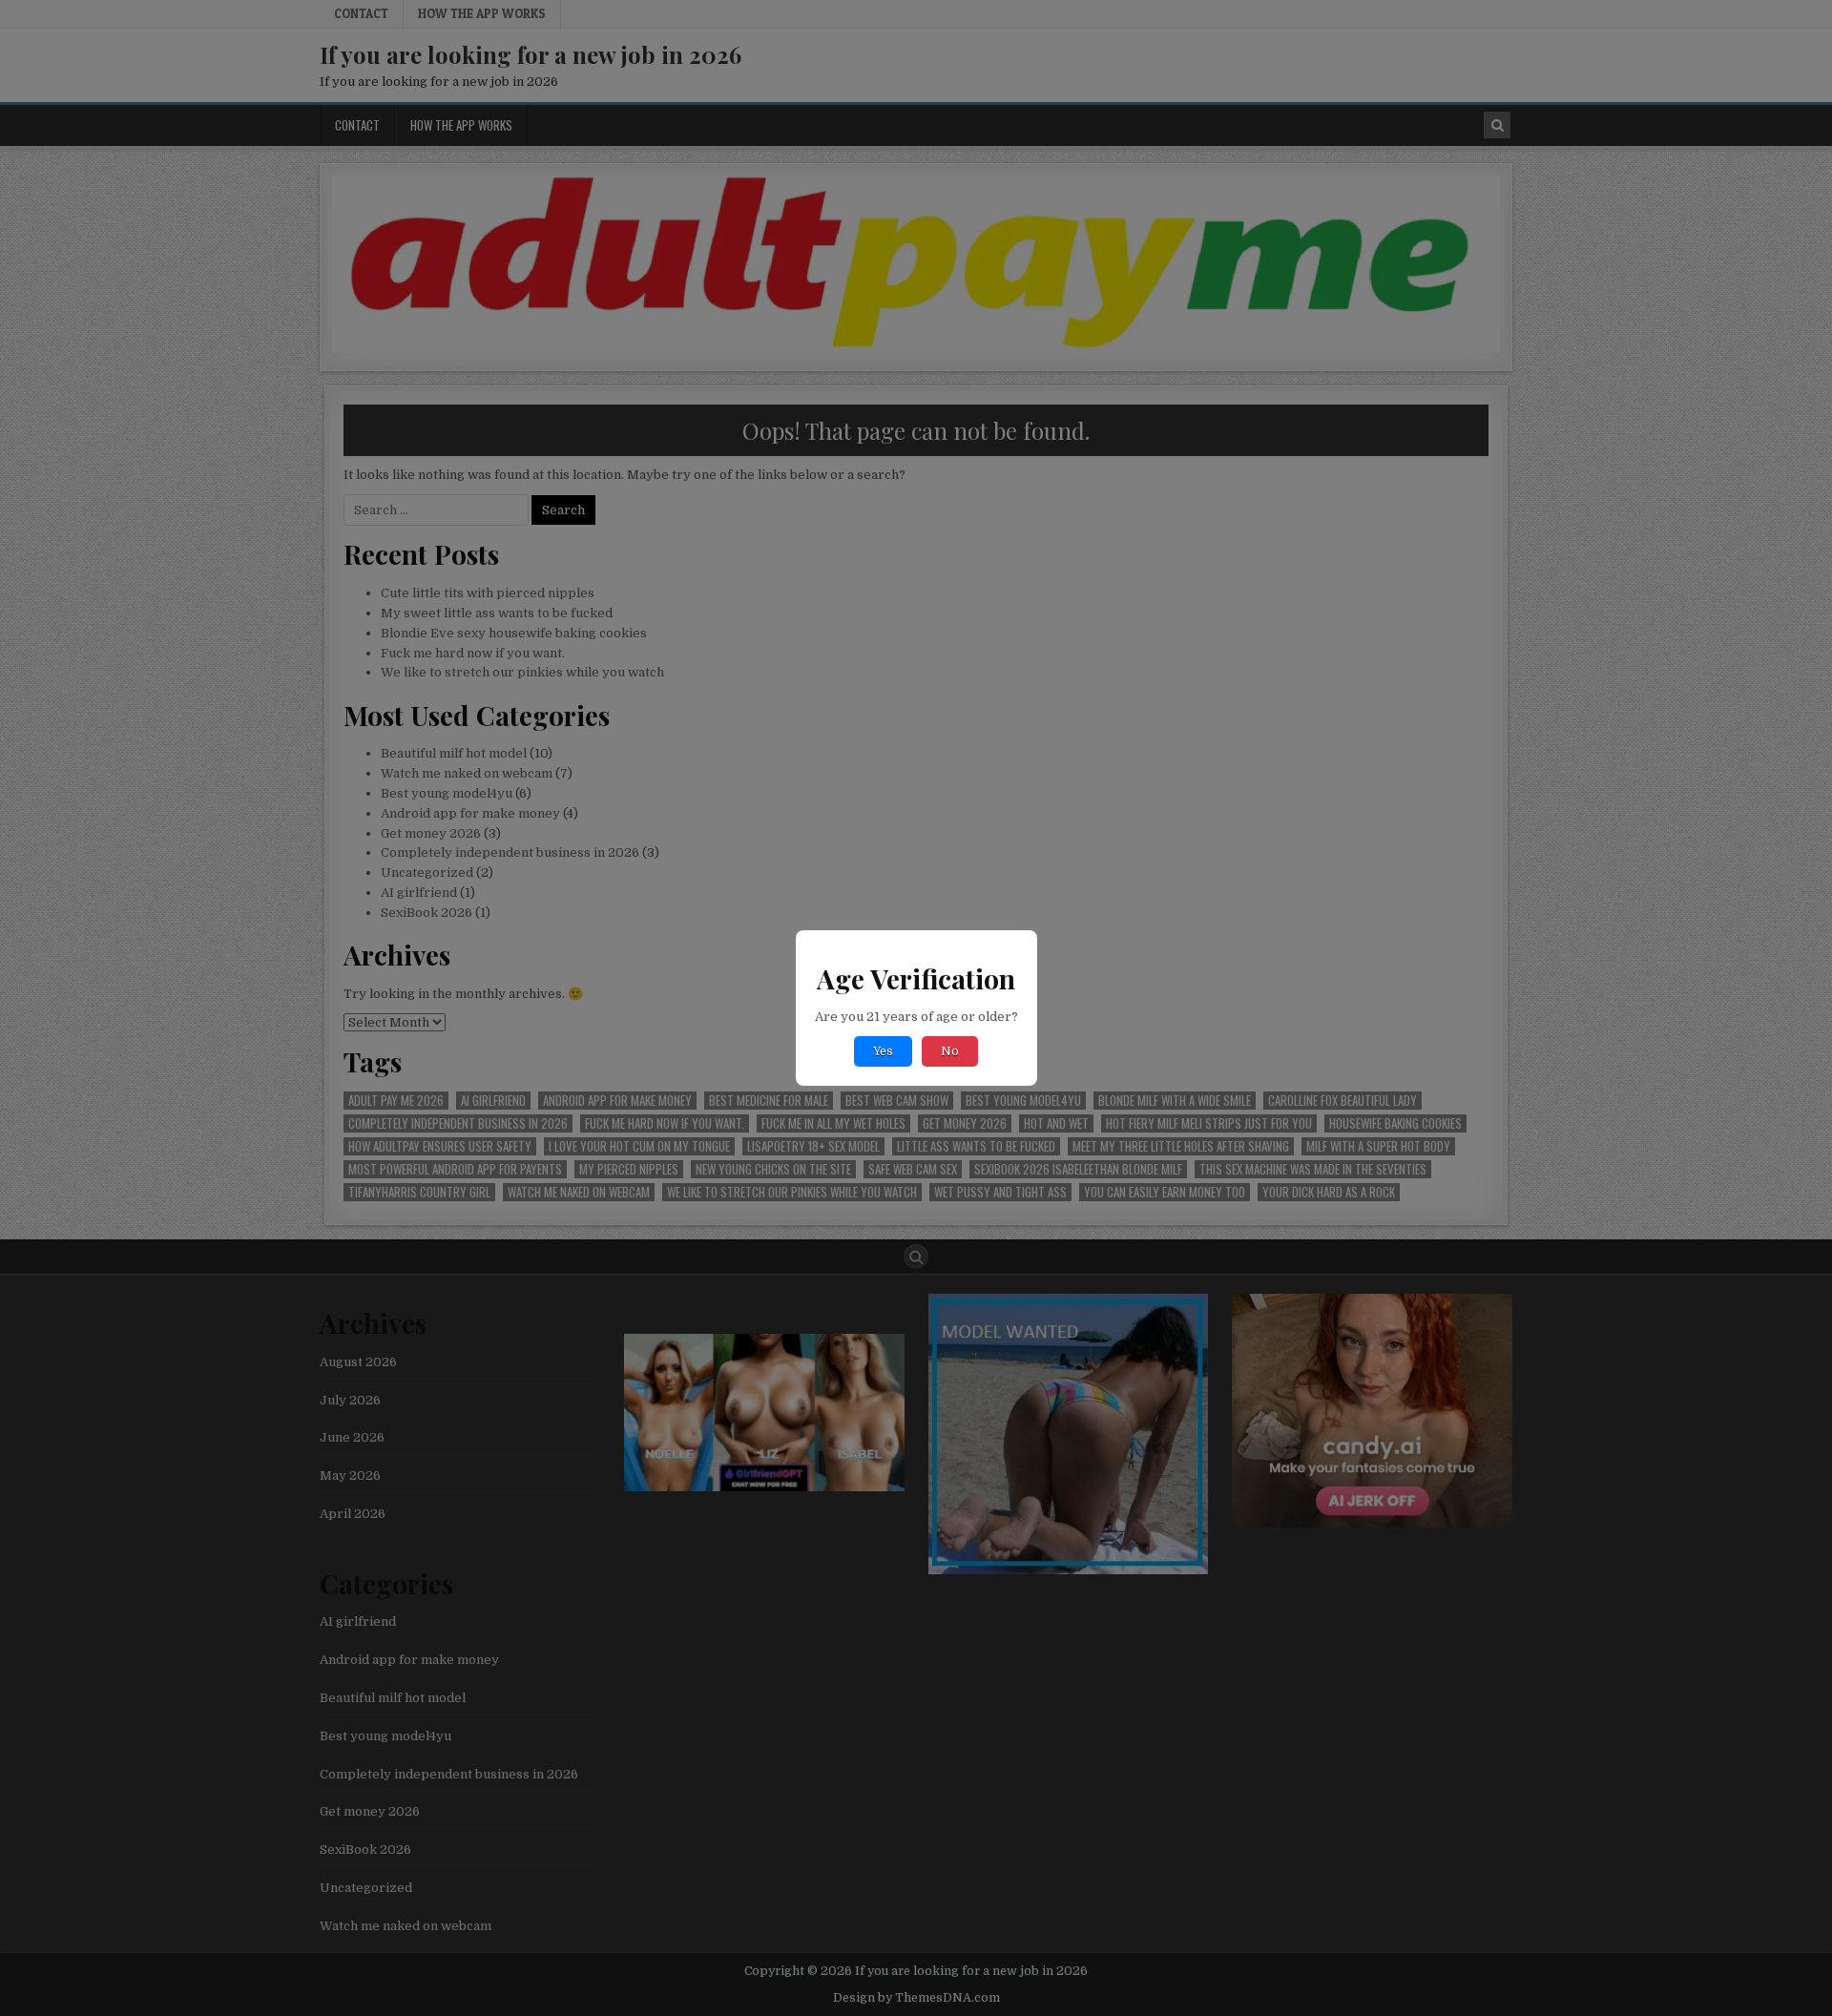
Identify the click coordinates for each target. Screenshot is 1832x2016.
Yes (883, 1051)
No (950, 1051)
